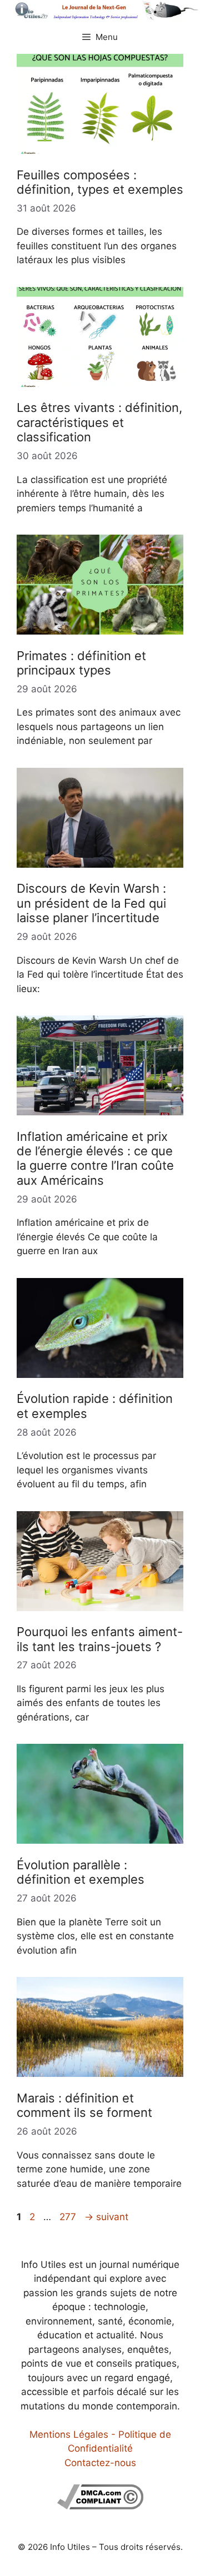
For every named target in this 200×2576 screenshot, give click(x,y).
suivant (106, 2217)
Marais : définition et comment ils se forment (84, 2105)
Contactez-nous (100, 2463)
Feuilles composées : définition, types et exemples (100, 182)
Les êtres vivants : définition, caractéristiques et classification (99, 422)
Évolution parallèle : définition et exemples (81, 1872)
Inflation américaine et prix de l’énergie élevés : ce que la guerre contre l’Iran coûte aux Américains (95, 1158)
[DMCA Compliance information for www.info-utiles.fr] (100, 2506)
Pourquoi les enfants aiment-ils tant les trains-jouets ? (100, 1639)
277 (69, 2217)
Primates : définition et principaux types (81, 663)
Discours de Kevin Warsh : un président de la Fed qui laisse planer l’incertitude (91, 903)
